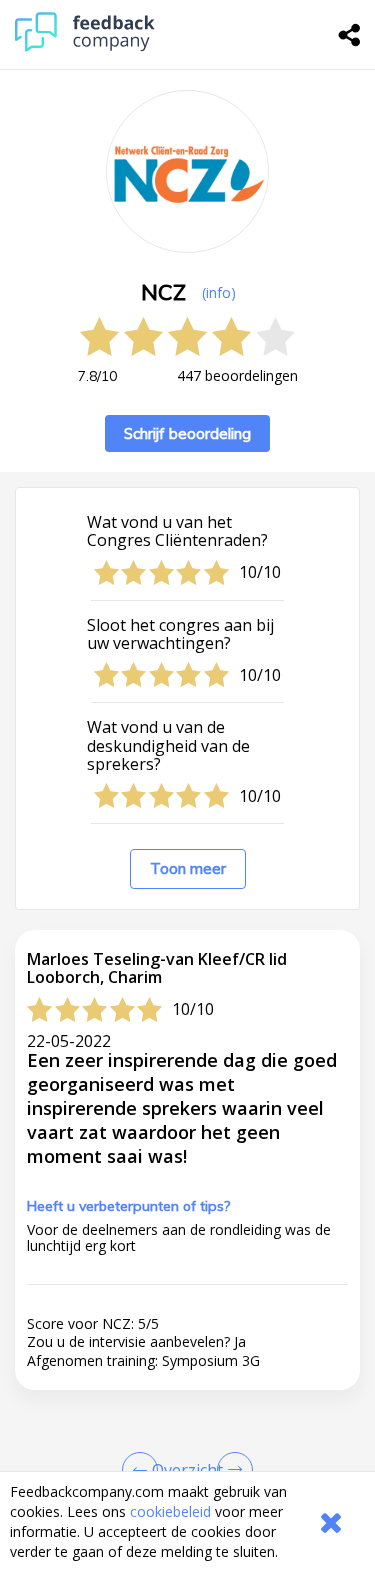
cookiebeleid (170, 1511)
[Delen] (350, 35)
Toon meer (188, 868)
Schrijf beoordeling (187, 433)
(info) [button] (219, 292)
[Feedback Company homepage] (85, 46)
